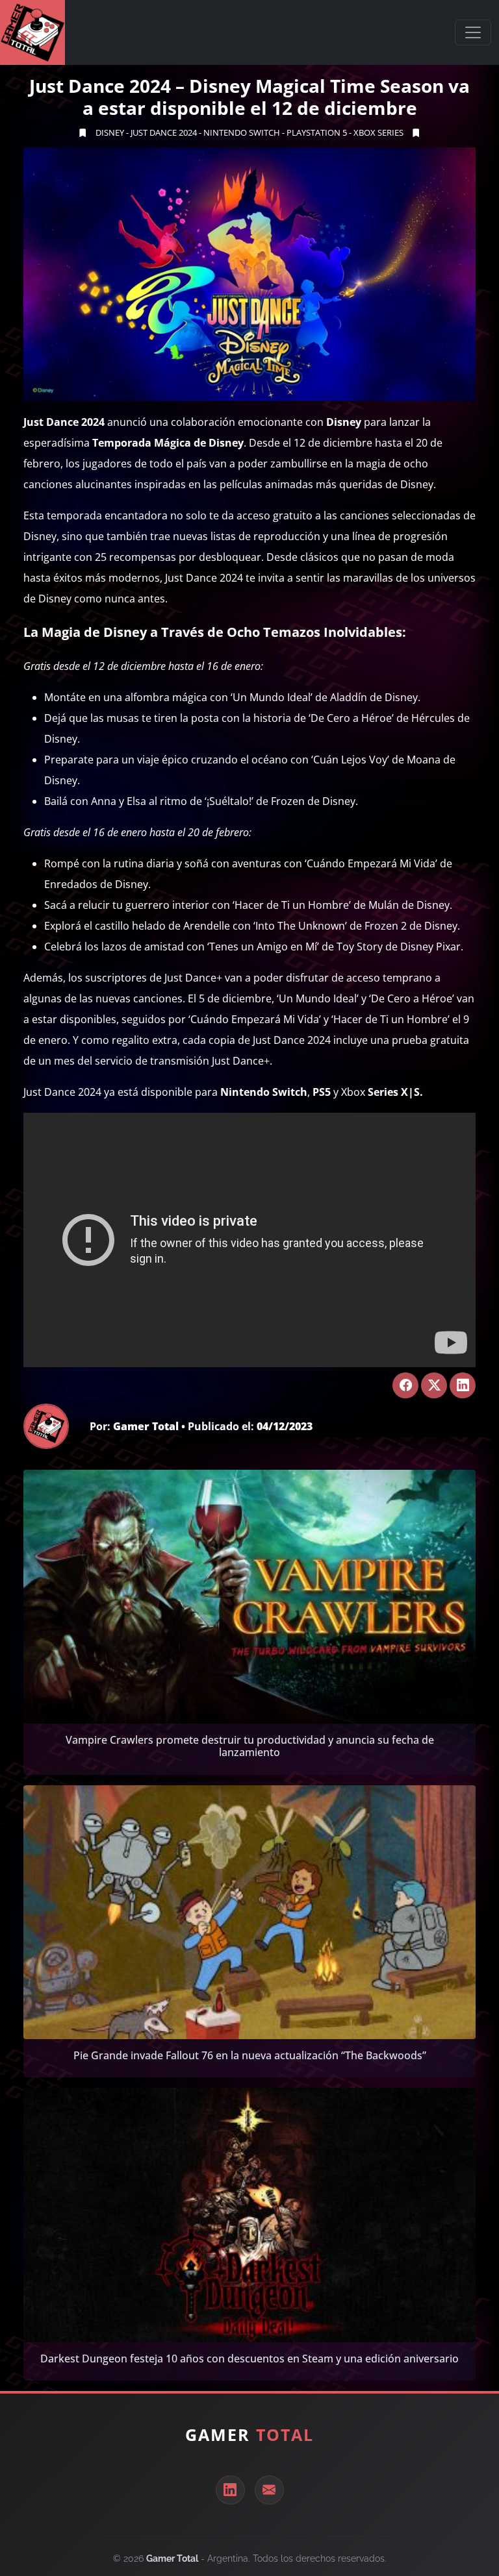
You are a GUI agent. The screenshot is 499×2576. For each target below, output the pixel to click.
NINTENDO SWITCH (242, 132)
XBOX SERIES (378, 132)
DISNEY (110, 132)
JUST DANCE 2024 (164, 132)
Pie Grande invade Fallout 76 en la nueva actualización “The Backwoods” (250, 2055)
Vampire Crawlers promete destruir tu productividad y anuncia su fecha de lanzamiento (250, 1746)
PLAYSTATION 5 (317, 132)
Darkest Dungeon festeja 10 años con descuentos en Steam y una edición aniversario (249, 2359)
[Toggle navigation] (473, 32)
